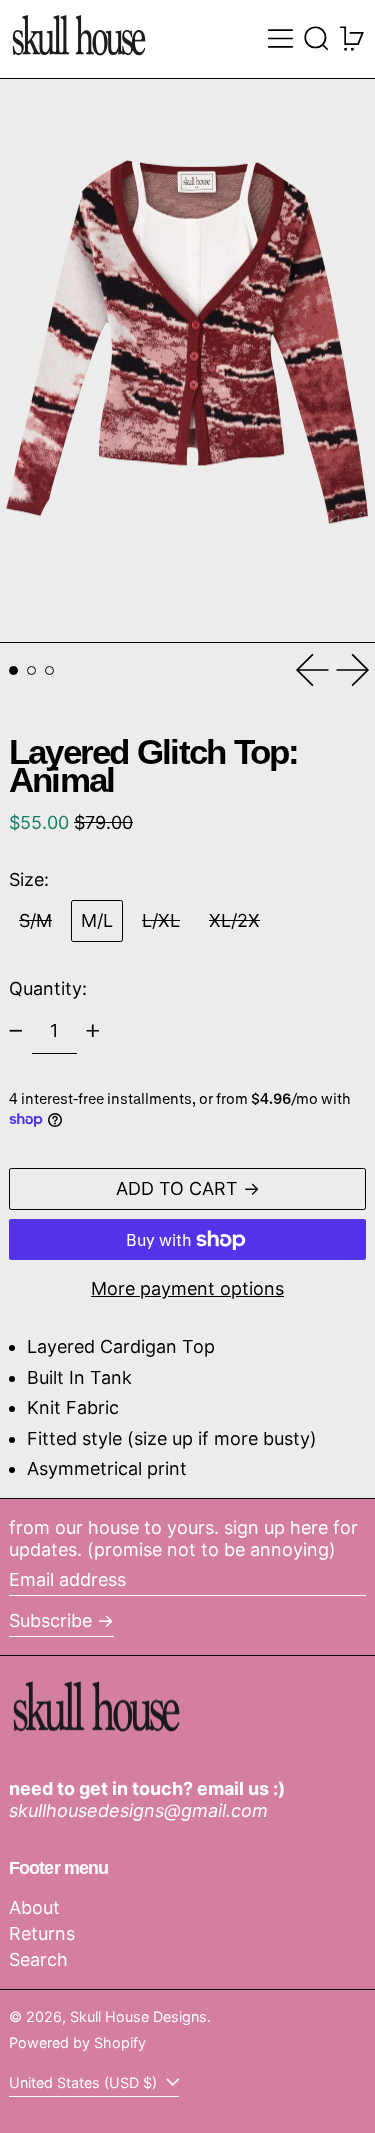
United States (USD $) (85, 2082)
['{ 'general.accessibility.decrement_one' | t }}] (16, 1031)
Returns (42, 1933)
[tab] (13, 670)
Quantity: (48, 988)
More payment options (187, 1288)
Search (38, 1959)
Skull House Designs (138, 2016)
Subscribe (50, 1620)
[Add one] (93, 1031)
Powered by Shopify (77, 2042)
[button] (316, 38)
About (34, 1907)
